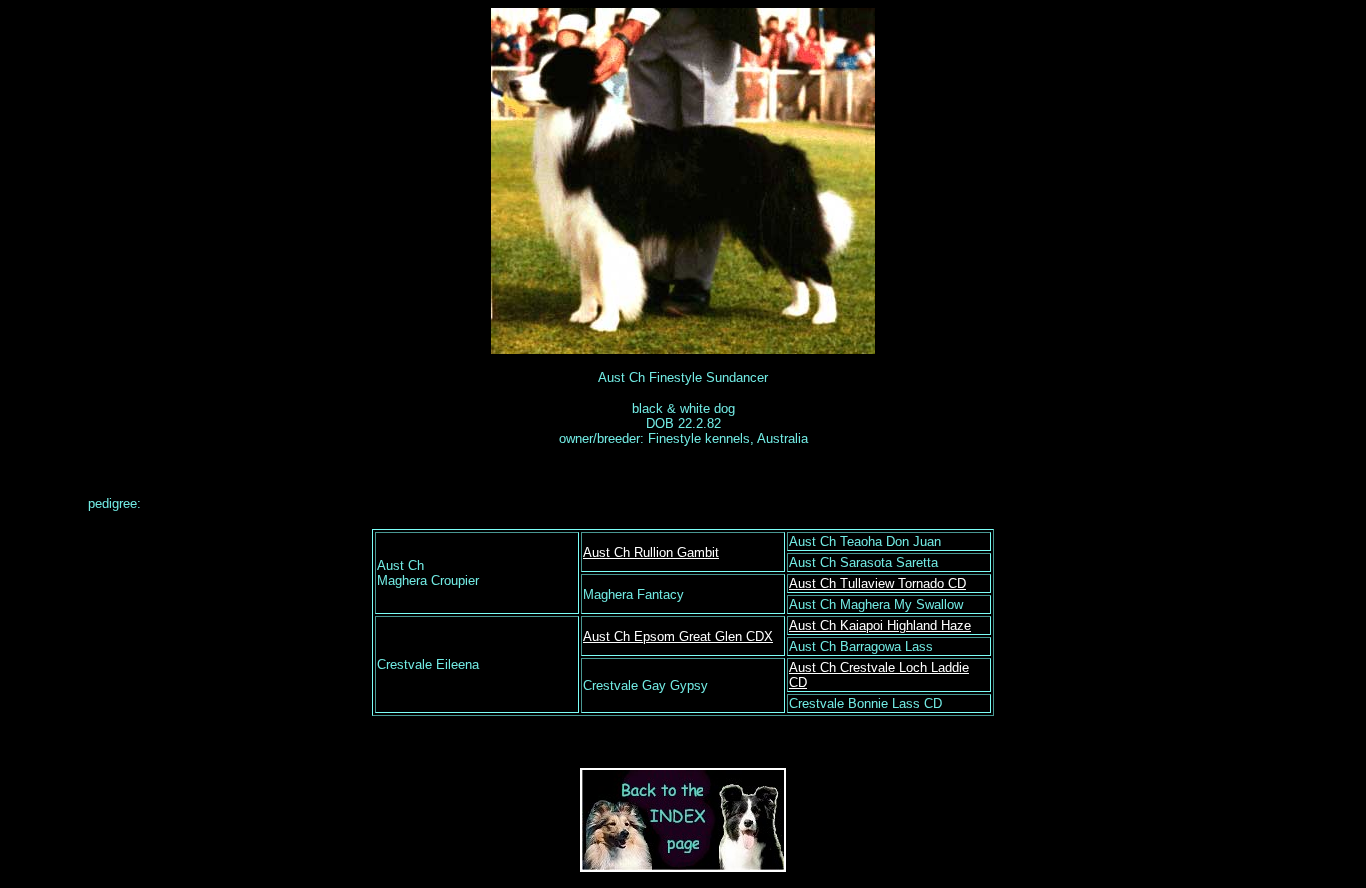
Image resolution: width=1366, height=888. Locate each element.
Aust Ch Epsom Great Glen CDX (678, 636)
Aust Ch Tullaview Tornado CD (877, 583)
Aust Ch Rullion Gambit (651, 552)
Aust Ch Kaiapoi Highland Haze (880, 625)
